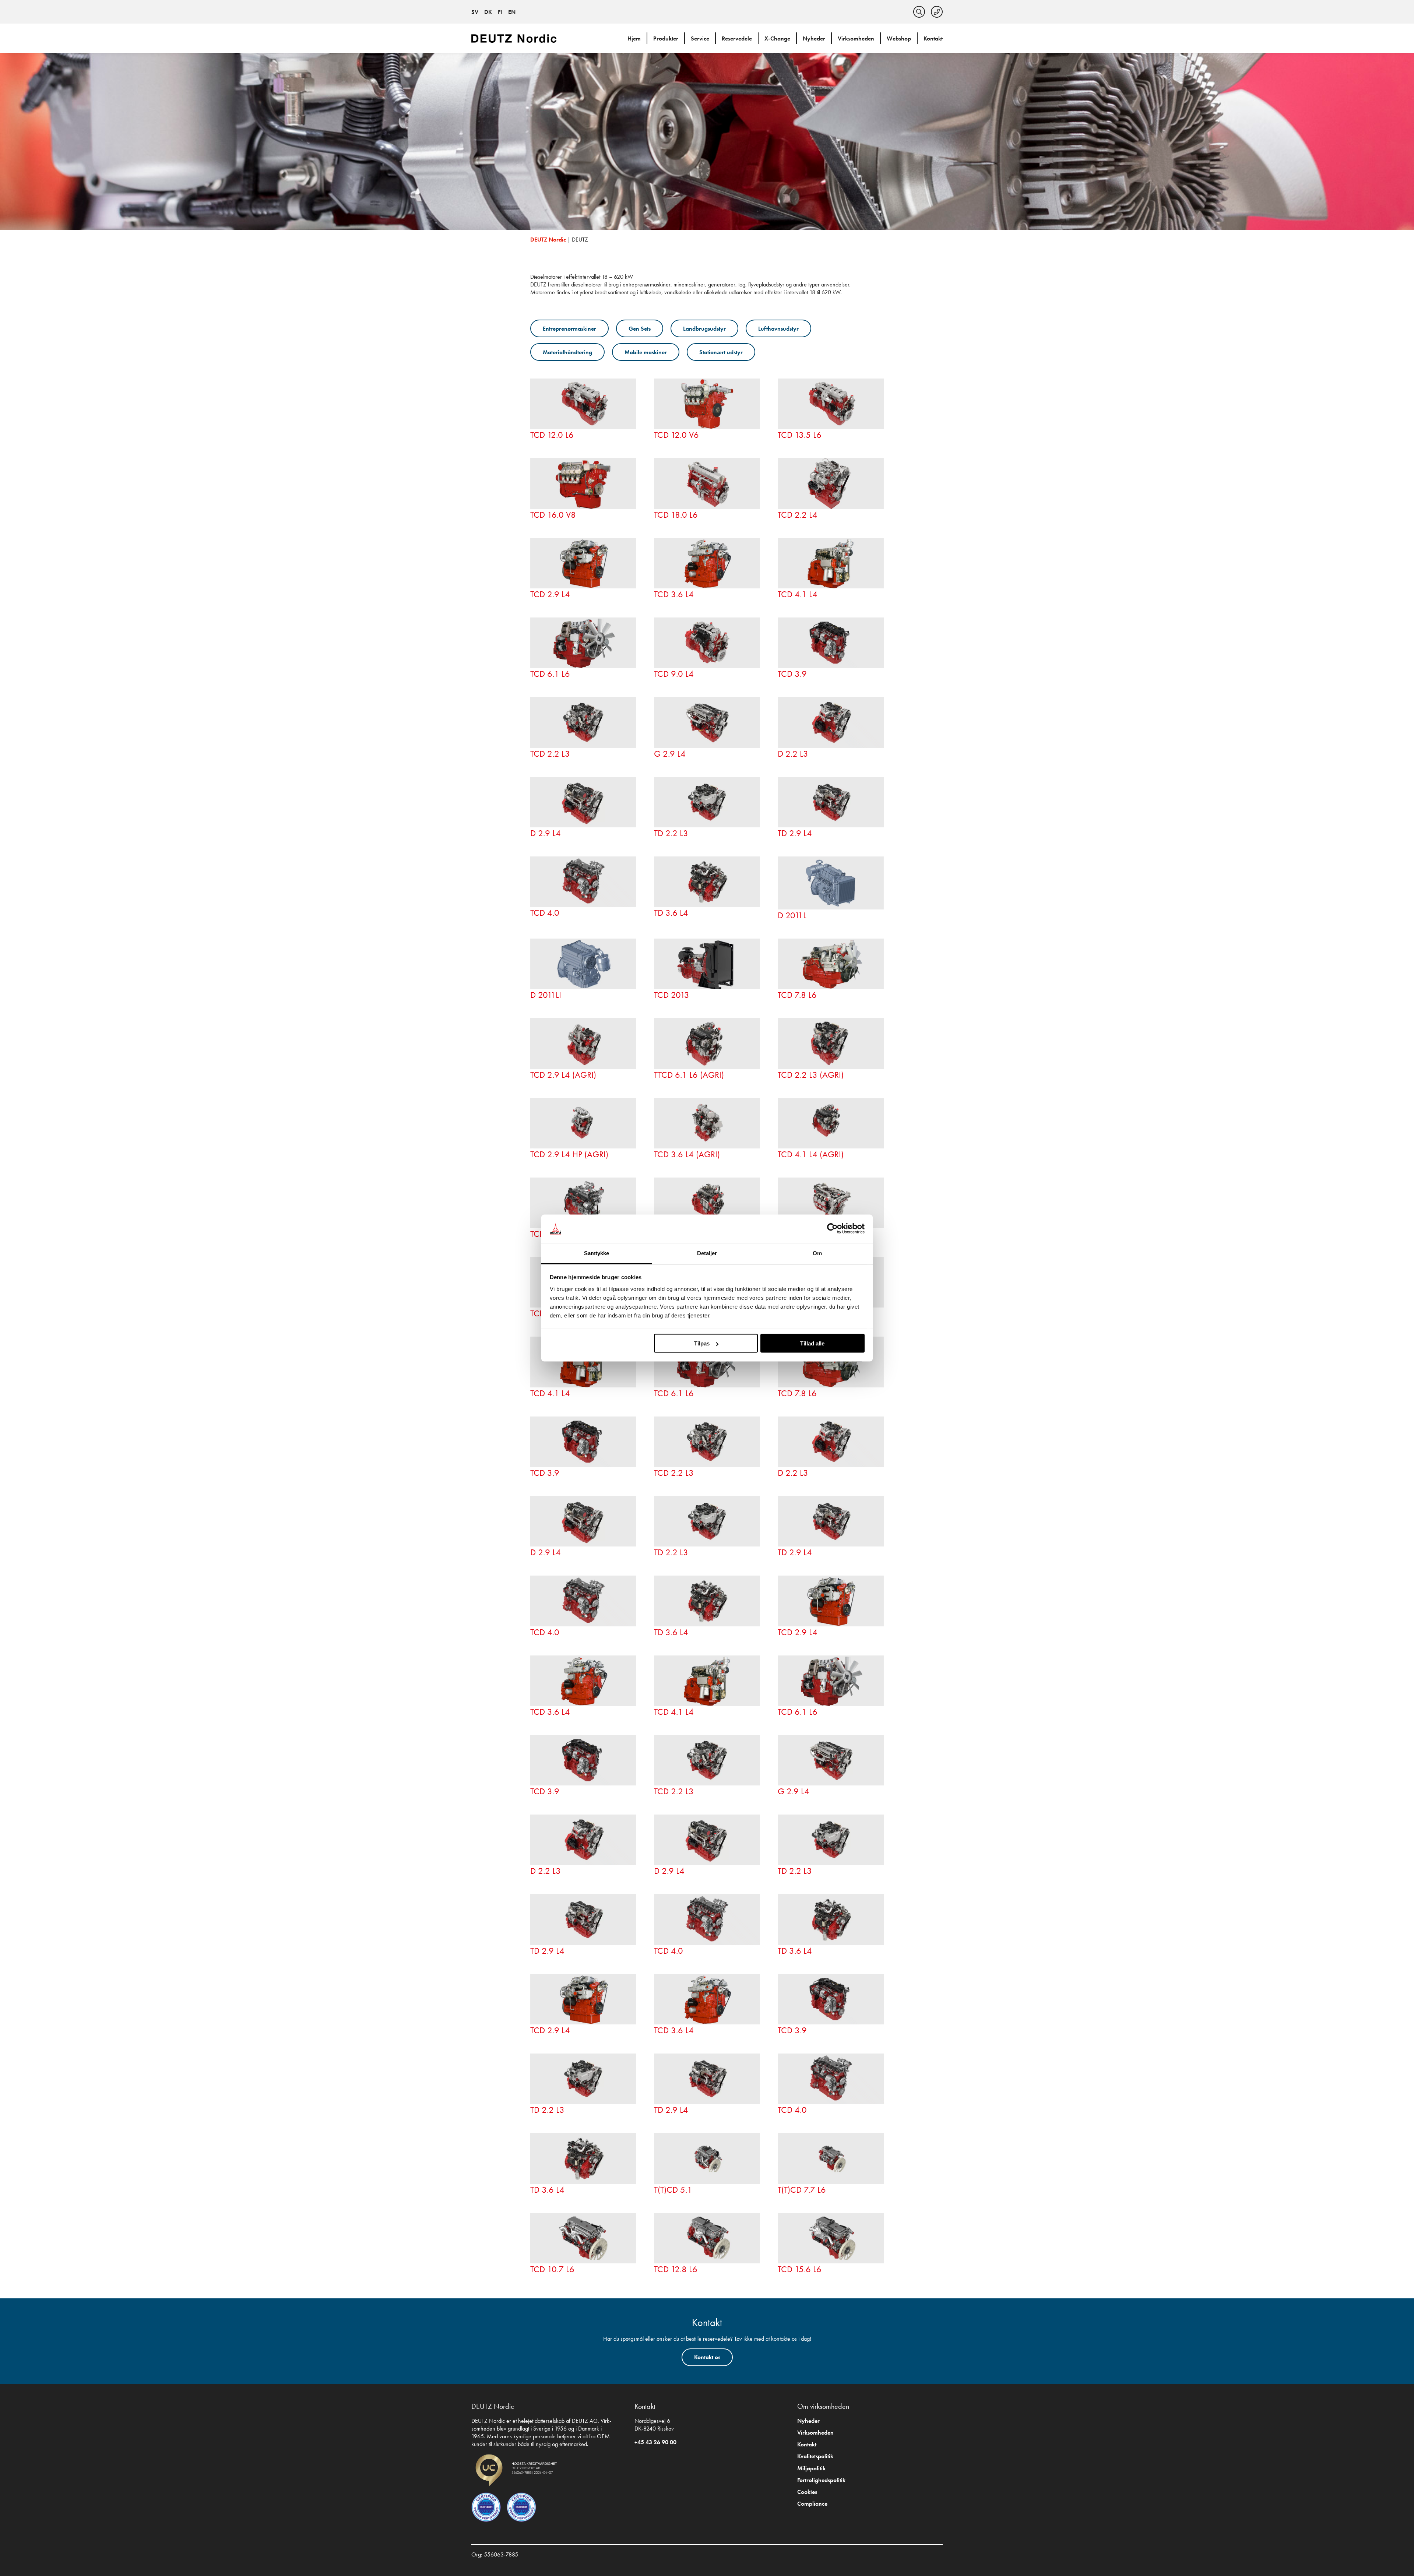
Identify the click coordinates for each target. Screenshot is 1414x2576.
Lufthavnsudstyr (778, 329)
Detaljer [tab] (707, 1253)
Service (700, 38)
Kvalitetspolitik (815, 2456)
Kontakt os (707, 2357)
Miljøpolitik (811, 2468)
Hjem (634, 38)
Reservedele (737, 38)
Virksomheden (856, 38)
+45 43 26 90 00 (655, 2442)
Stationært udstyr (721, 352)
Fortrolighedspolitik (821, 2480)
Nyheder (814, 38)
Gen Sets (640, 329)
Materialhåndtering (567, 352)
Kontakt (933, 38)
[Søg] (919, 12)
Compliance (812, 2504)
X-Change (777, 38)
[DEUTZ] (516, 38)
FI (500, 12)
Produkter (666, 38)
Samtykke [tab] (597, 1253)
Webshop (899, 38)
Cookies (807, 2492)
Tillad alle (812, 1343)
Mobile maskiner (646, 352)
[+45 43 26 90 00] (937, 12)
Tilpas (702, 1343)
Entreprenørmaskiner (569, 329)
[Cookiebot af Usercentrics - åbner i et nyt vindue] (832, 1229)
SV (475, 12)
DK (488, 12)
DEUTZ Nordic (548, 240)
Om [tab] (817, 1253)
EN (512, 12)
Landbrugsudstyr (704, 329)
